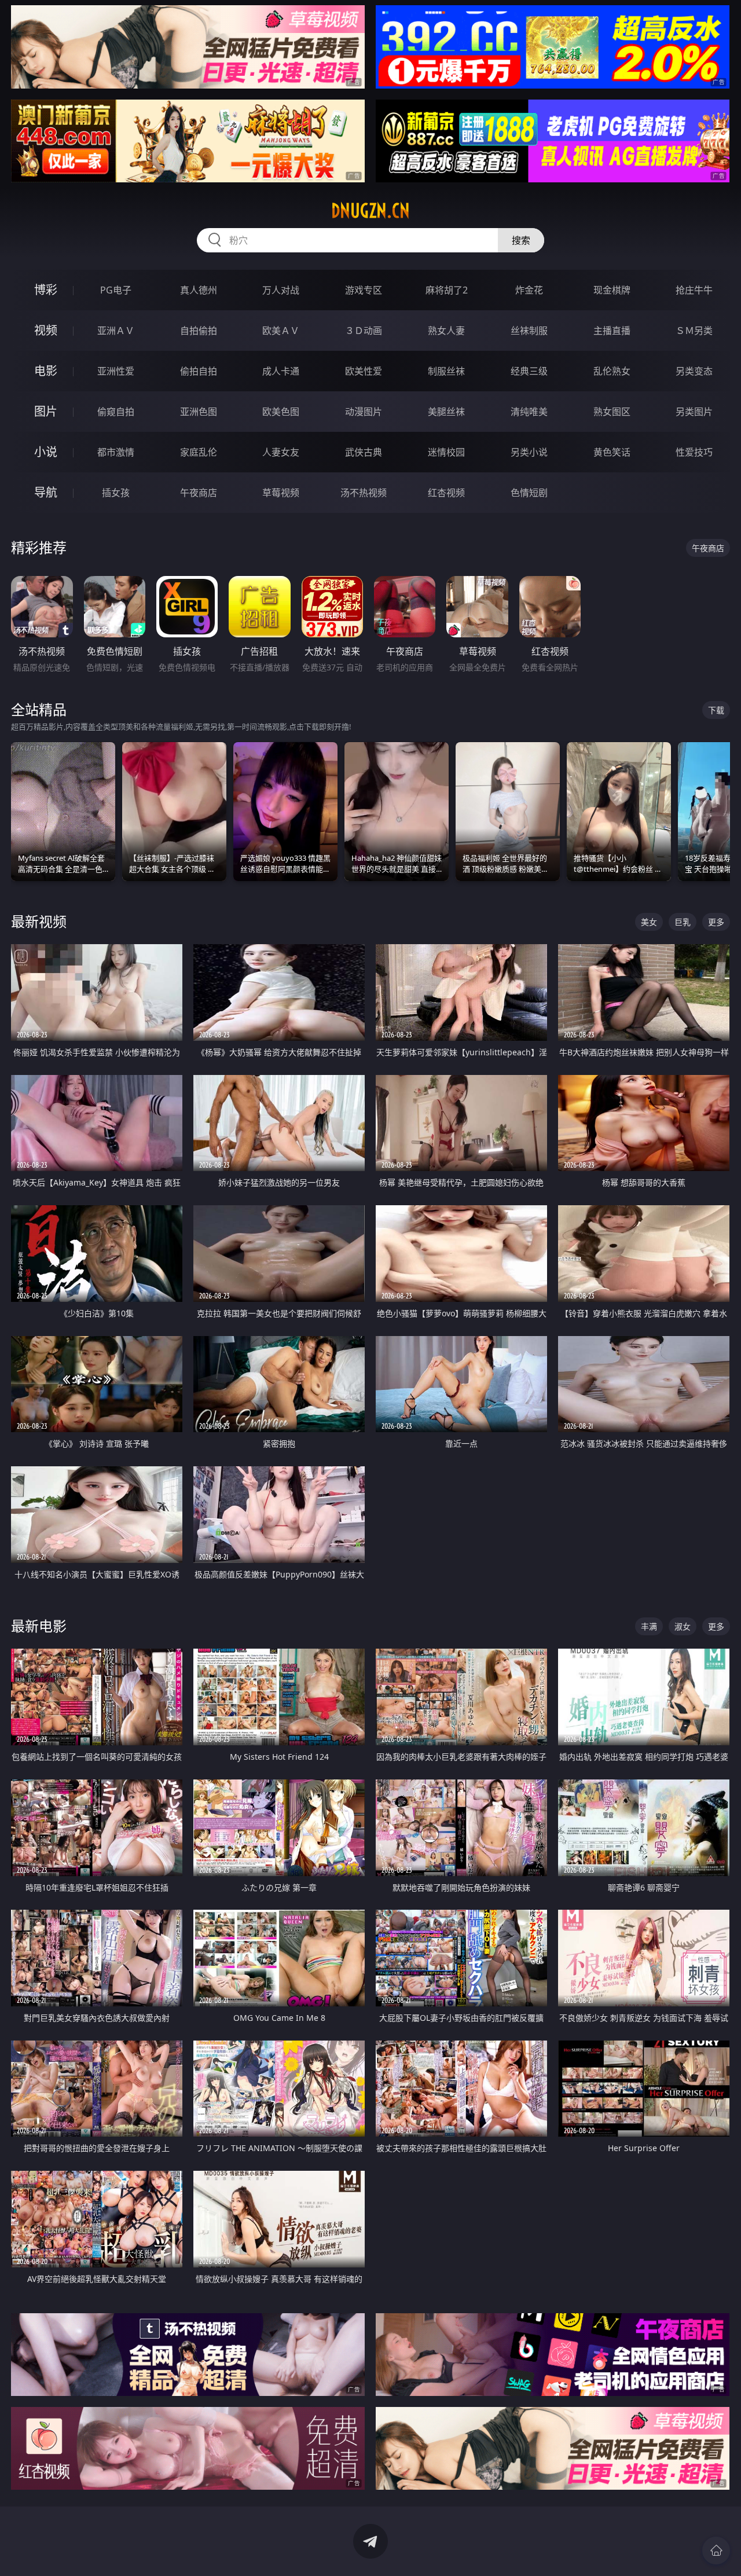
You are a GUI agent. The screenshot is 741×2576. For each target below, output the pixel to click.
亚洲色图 (199, 412)
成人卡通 (281, 371)
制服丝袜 (446, 371)
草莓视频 (281, 493)
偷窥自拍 (116, 412)
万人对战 (281, 290)
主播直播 (612, 331)
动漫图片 (364, 412)
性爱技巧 (694, 452)
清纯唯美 (529, 412)
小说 (46, 452)
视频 (46, 330)
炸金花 (529, 290)
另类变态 (694, 371)
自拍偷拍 (199, 331)
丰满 (649, 1626)
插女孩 (116, 493)
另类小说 (529, 452)
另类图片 (694, 412)
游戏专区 (364, 290)
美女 (649, 922)
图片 (46, 411)
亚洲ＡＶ (116, 331)
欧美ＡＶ (281, 331)
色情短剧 (529, 493)
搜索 (521, 240)
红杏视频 (446, 493)
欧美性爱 (364, 371)
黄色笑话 (612, 452)
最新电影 (39, 1626)
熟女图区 (612, 412)
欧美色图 (281, 412)
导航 (46, 492)
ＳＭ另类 (694, 331)
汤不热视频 (364, 493)
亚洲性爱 (116, 371)
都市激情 (116, 452)
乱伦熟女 (612, 371)
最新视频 (39, 921)
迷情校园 (446, 452)
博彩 (46, 290)
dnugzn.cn (370, 211)
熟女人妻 (446, 331)
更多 (716, 922)
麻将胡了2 (447, 290)
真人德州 (199, 290)
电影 (46, 371)
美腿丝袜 (446, 412)
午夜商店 (199, 493)
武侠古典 (364, 452)
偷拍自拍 (199, 371)
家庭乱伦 (199, 452)
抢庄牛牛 (694, 290)
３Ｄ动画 (364, 331)
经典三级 (529, 371)
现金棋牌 (612, 290)
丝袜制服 (529, 331)
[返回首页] (716, 2551)
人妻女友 (281, 452)
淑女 (683, 1626)
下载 (716, 710)
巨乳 (683, 922)
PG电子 (116, 290)
